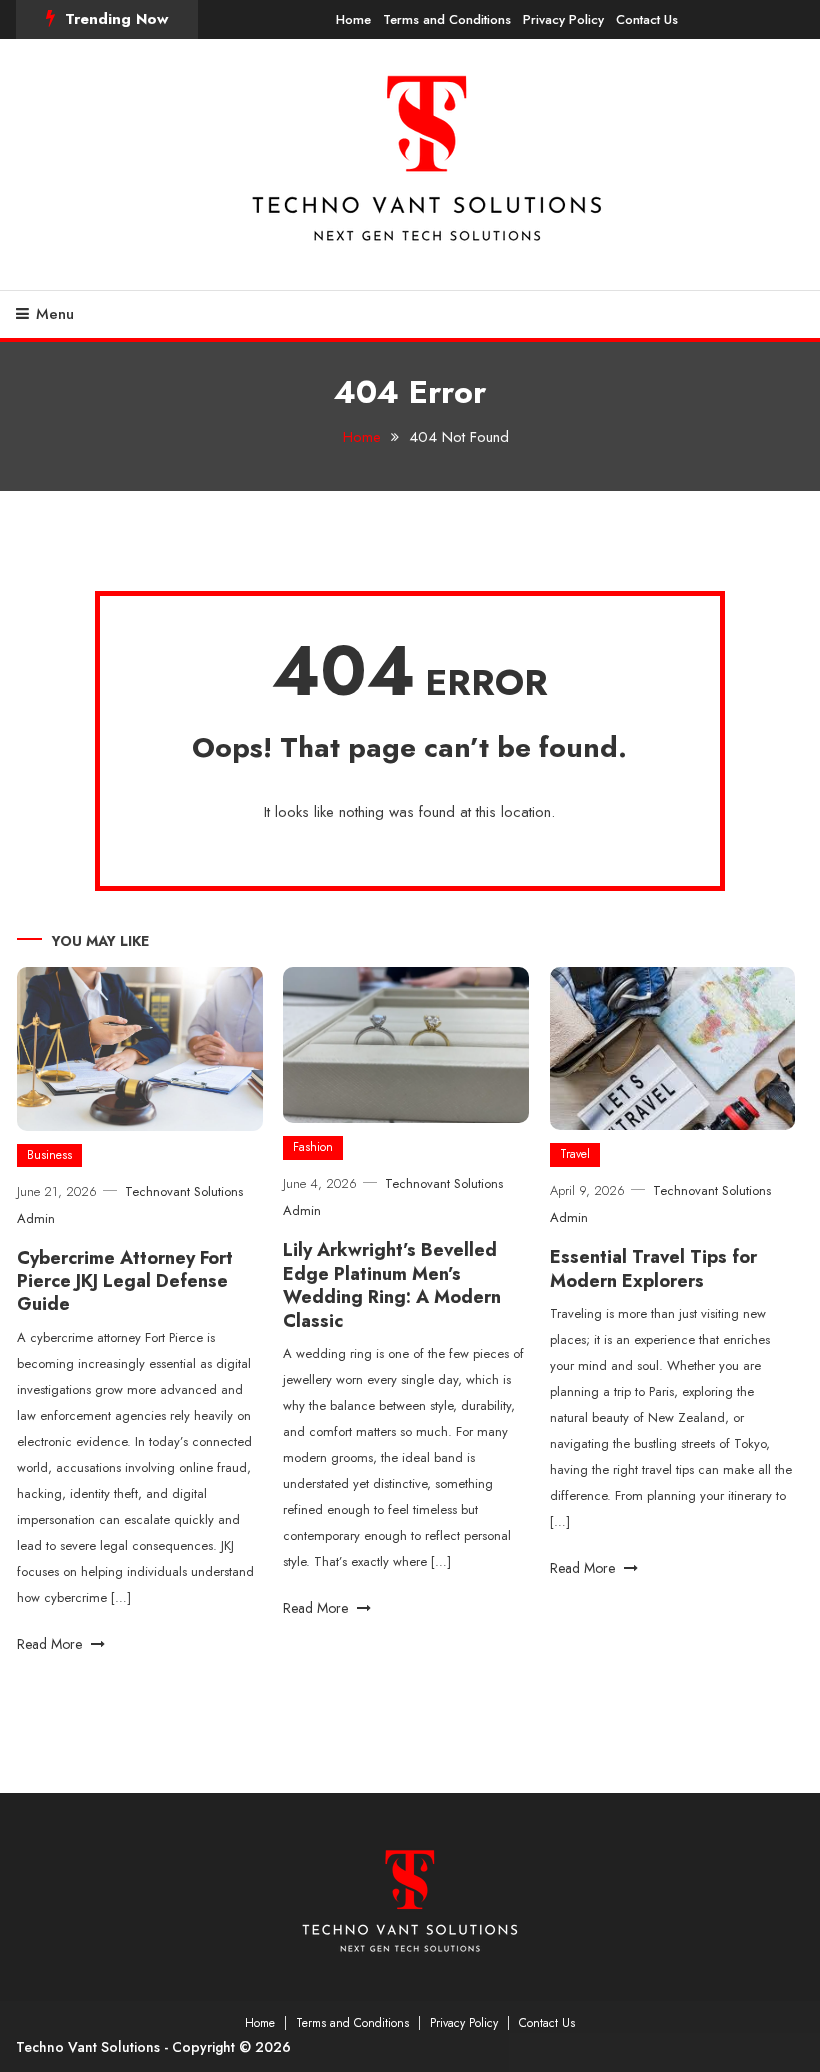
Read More (51, 1644)
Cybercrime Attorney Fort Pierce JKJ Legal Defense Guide (125, 1281)
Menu (55, 314)
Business (49, 1155)
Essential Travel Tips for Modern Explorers (653, 1268)
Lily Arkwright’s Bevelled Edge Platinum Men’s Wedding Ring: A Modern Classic (392, 1285)
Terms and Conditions (447, 19)
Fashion (313, 1147)
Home (353, 19)
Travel (575, 1154)
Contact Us (647, 19)
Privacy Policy (563, 19)
